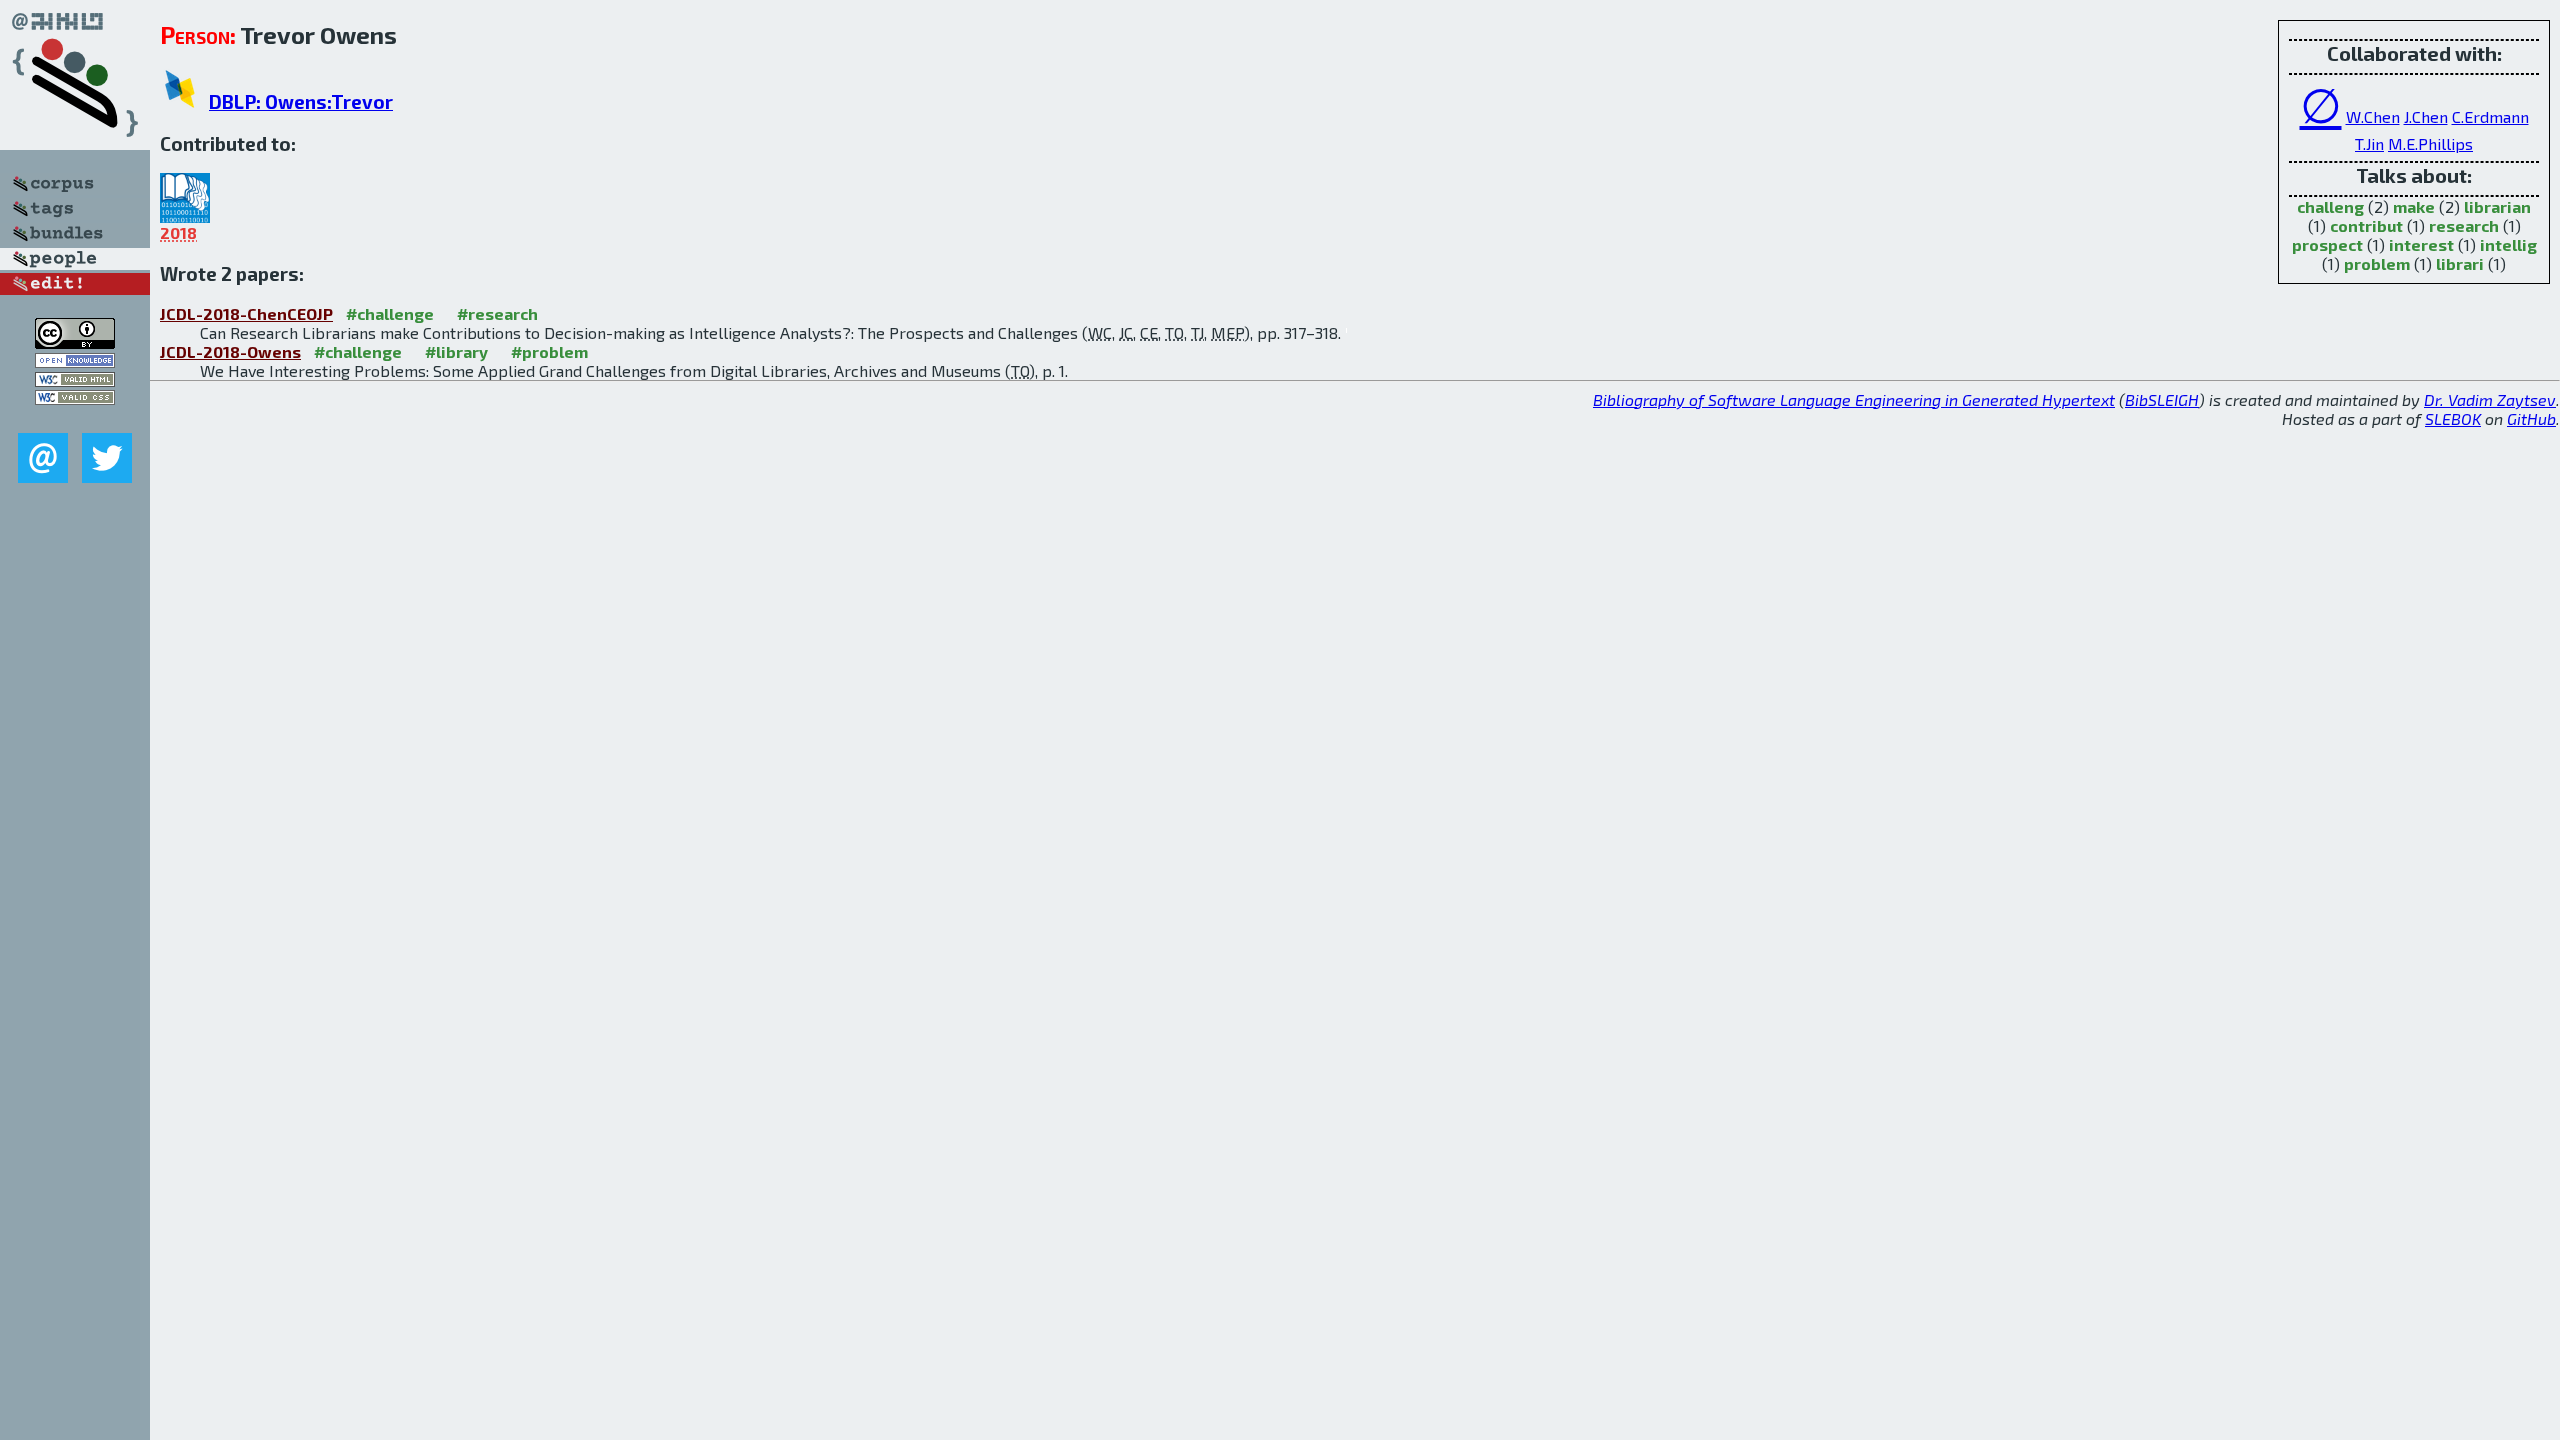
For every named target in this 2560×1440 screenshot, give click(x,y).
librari (2460, 263)
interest (2421, 244)
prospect (2327, 244)
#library (456, 351)
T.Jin (2369, 143)
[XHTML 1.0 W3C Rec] (75, 380)
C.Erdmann (2490, 116)
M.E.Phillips (2430, 143)
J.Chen (2426, 116)
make (2414, 206)
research (2464, 225)
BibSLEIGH (2162, 399)
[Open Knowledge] (75, 361)
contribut (2366, 225)
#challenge (390, 313)
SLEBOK (2453, 418)
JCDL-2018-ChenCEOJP (246, 313)
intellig (2508, 244)
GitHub (2531, 418)
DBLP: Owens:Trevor (301, 101)
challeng (2330, 206)
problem (2377, 263)
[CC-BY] (75, 342)
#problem (549, 351)
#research (497, 313)
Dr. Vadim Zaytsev (2490, 399)
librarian (2497, 206)
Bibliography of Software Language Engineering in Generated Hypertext (1854, 399)
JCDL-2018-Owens (230, 351)
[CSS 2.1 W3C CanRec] (75, 418)
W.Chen (2373, 116)
